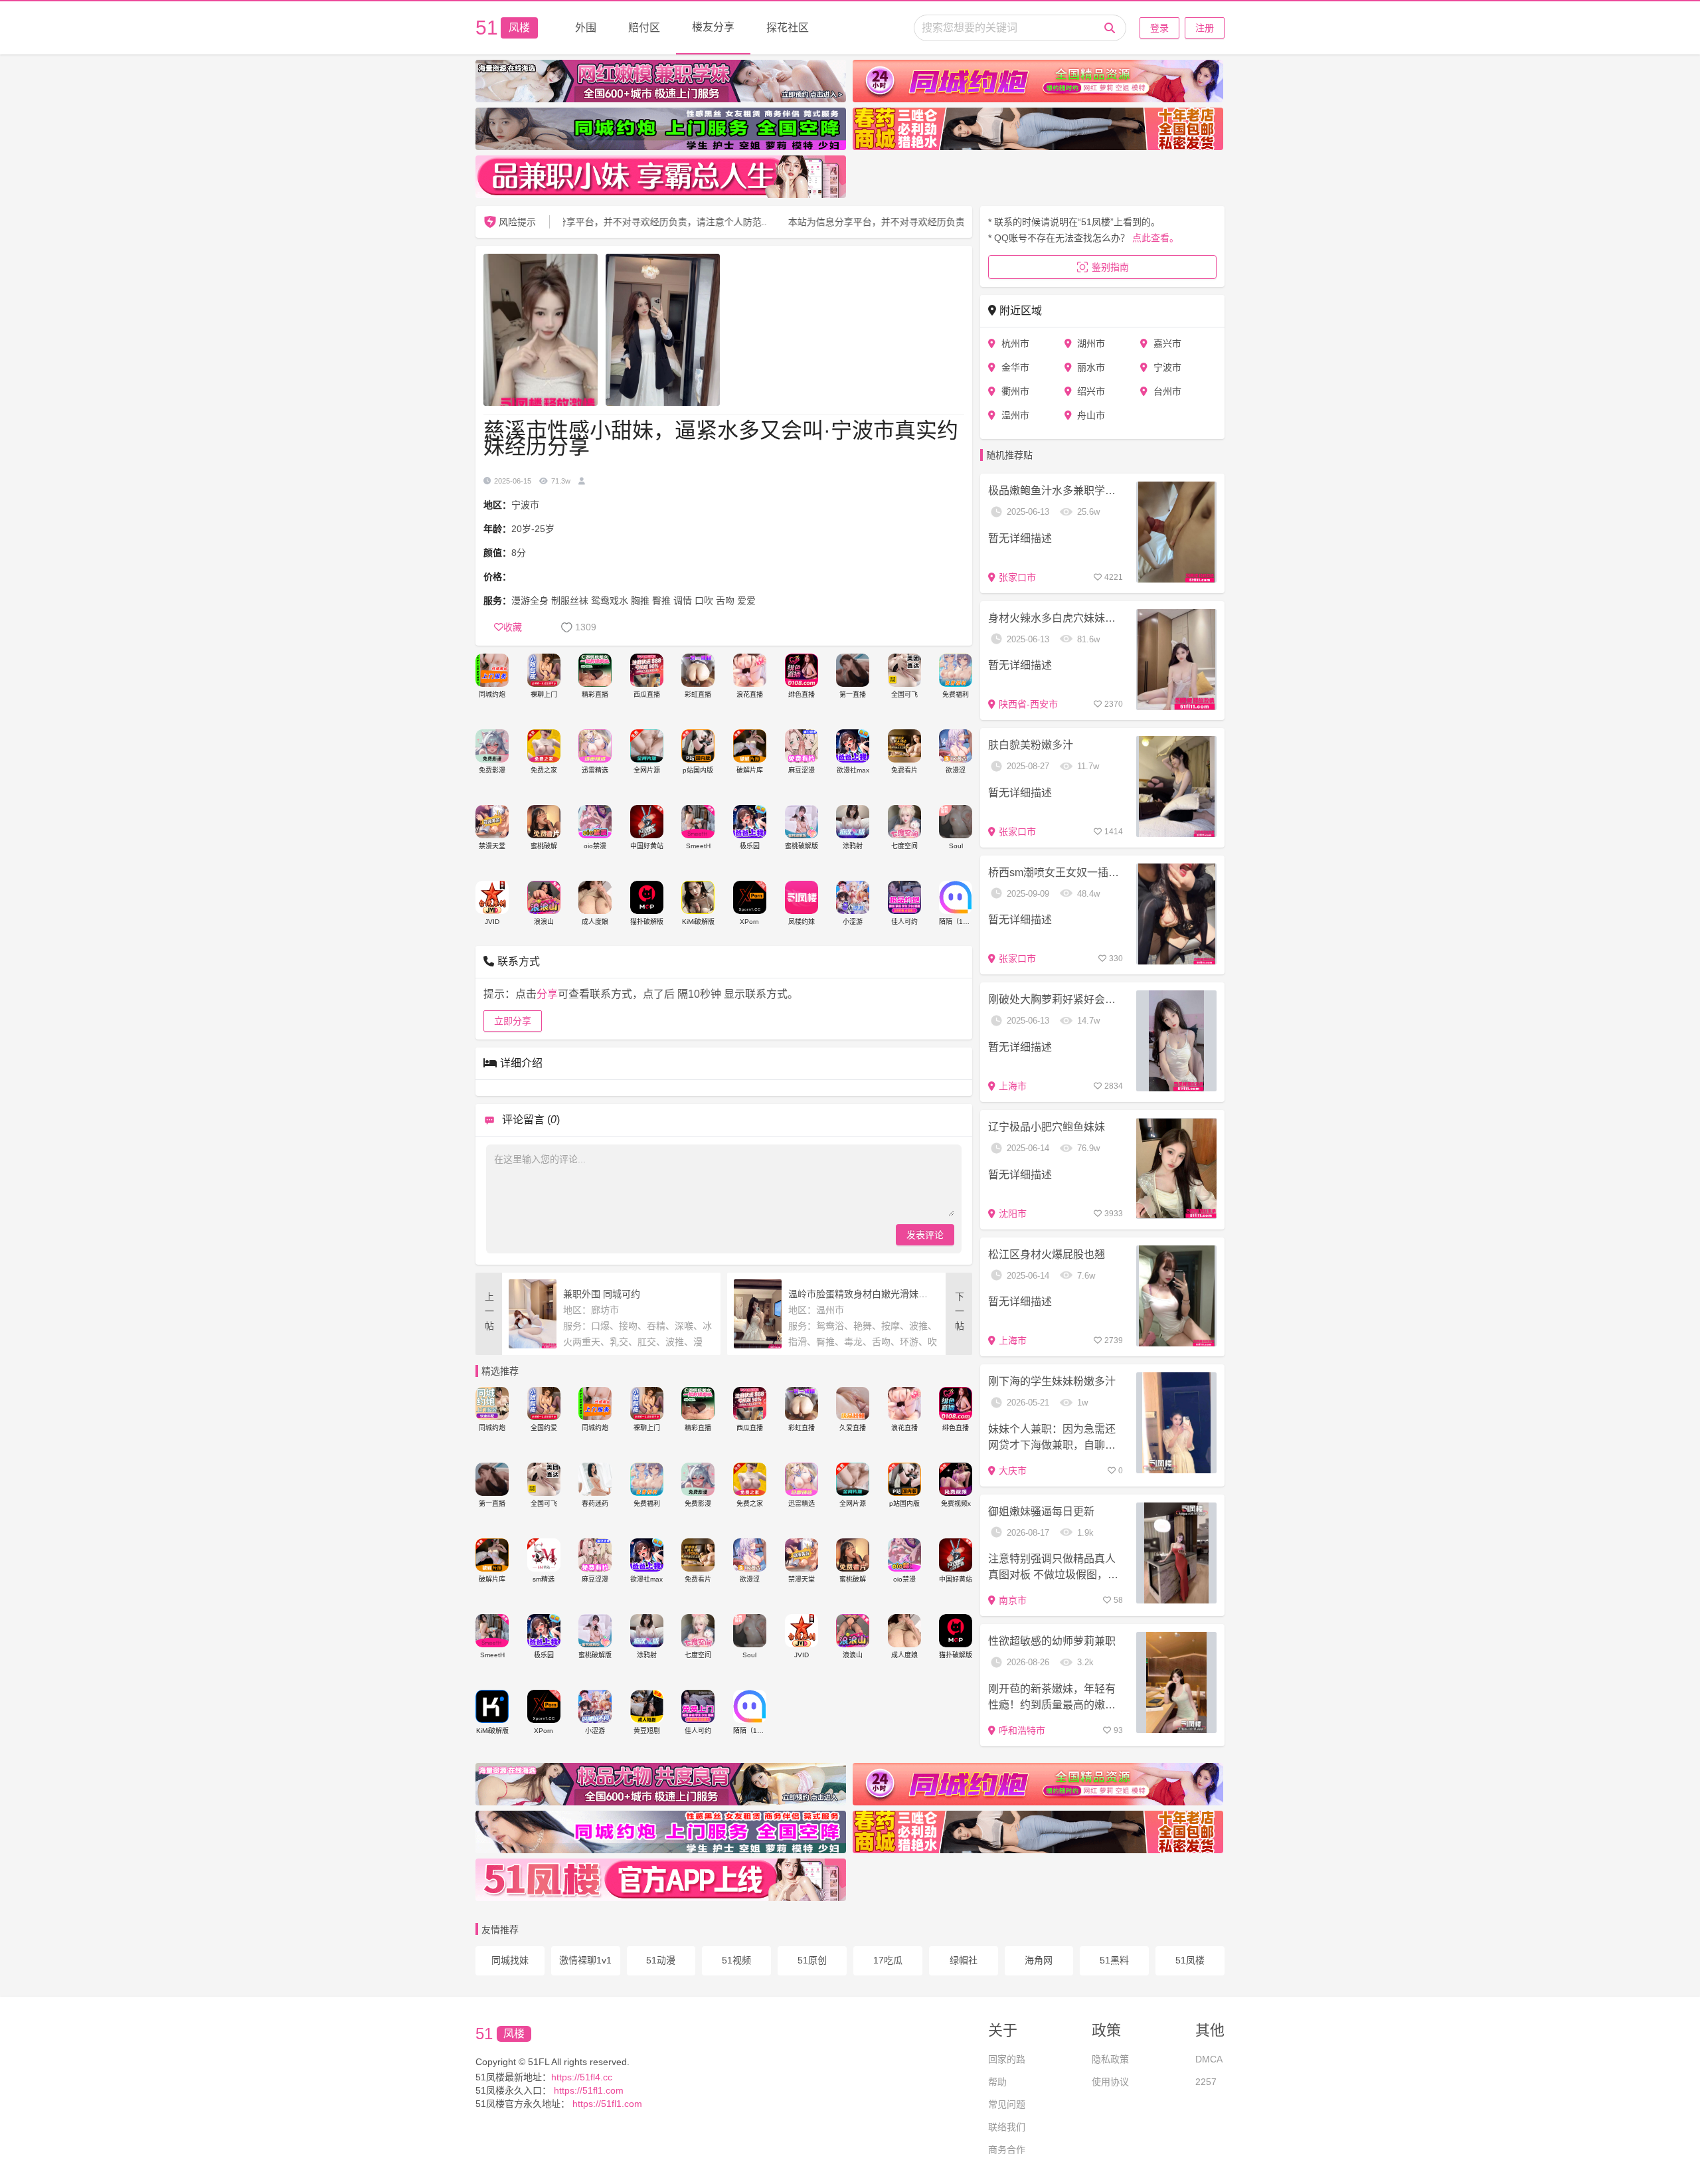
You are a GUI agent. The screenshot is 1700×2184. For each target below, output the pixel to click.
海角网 (1039, 1960)
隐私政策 (1110, 2059)
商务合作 (1007, 2149)
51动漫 (661, 1960)
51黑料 (1114, 1960)
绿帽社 (964, 1960)
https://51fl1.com (587, 2090)
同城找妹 (510, 1960)
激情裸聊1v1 (585, 1960)
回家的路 (1007, 2059)
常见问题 (1007, 2104)
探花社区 (788, 28)
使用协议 (1110, 2082)
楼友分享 (713, 27)
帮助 (997, 2082)
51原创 (812, 1960)
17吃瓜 (888, 1960)
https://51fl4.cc (582, 2077)
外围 (586, 28)
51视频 (736, 1960)
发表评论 (925, 1235)
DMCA (1209, 2059)
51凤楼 (1190, 1960)
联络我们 (1007, 2127)
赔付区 (644, 28)
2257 (1206, 2082)
